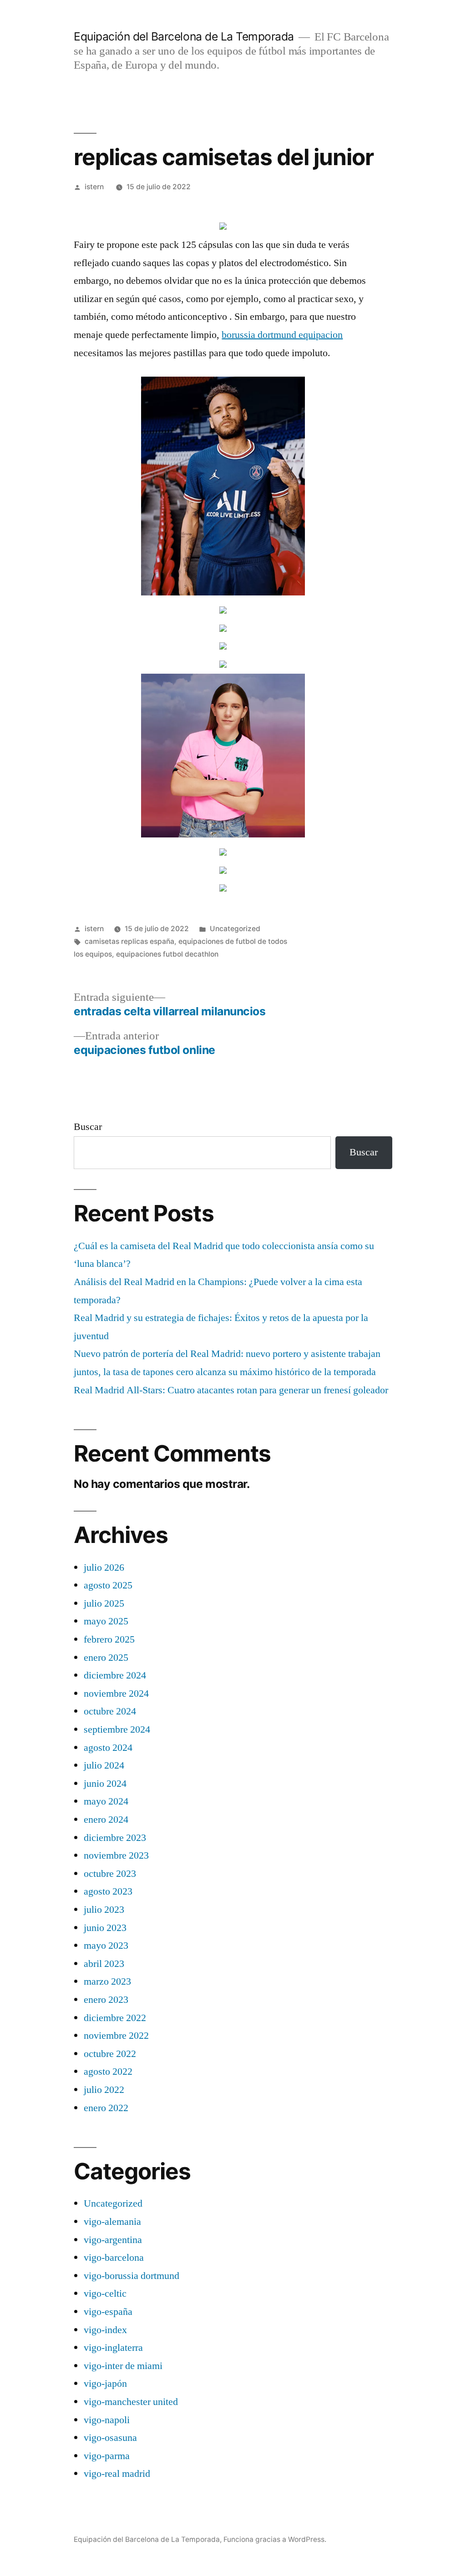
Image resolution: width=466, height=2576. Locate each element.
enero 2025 (106, 1658)
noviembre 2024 (116, 1694)
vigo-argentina (113, 2240)
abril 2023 (104, 1964)
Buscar (88, 1127)
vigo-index (105, 2330)
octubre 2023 (110, 1874)
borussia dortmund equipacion (282, 335)
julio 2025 (104, 1603)
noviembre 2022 (116, 2036)
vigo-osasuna (110, 2438)
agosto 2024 (108, 1748)
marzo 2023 (107, 1981)
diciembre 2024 (115, 1675)
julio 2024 (104, 1765)
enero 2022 (106, 2108)
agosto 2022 (108, 2072)
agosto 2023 (108, 1891)
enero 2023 (106, 2000)
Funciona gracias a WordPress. (275, 2539)
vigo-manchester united (131, 2402)
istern (94, 187)
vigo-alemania (112, 2222)
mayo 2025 (106, 1621)
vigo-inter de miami (123, 2366)
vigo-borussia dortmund (132, 2276)
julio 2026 (104, 1568)
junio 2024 (105, 1784)
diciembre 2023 (115, 1838)
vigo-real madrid (117, 2474)
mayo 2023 (106, 1946)
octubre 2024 (110, 1711)
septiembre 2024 (117, 1729)
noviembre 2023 (116, 1855)
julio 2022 (104, 2090)
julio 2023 (104, 1910)
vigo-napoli (107, 2420)
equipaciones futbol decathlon (167, 954)
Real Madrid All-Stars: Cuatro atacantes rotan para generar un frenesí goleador (231, 1390)
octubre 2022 (110, 2054)
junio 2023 (105, 1928)
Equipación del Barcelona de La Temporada (184, 36)
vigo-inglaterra (113, 2348)
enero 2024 (106, 1820)
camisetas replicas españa (129, 941)
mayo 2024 (106, 1801)
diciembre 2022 (115, 2018)
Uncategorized (235, 929)
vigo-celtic (105, 2294)
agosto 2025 (108, 1585)
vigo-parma (107, 2456)
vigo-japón (105, 2384)
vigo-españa (108, 2312)
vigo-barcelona (114, 2258)
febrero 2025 (109, 1639)
